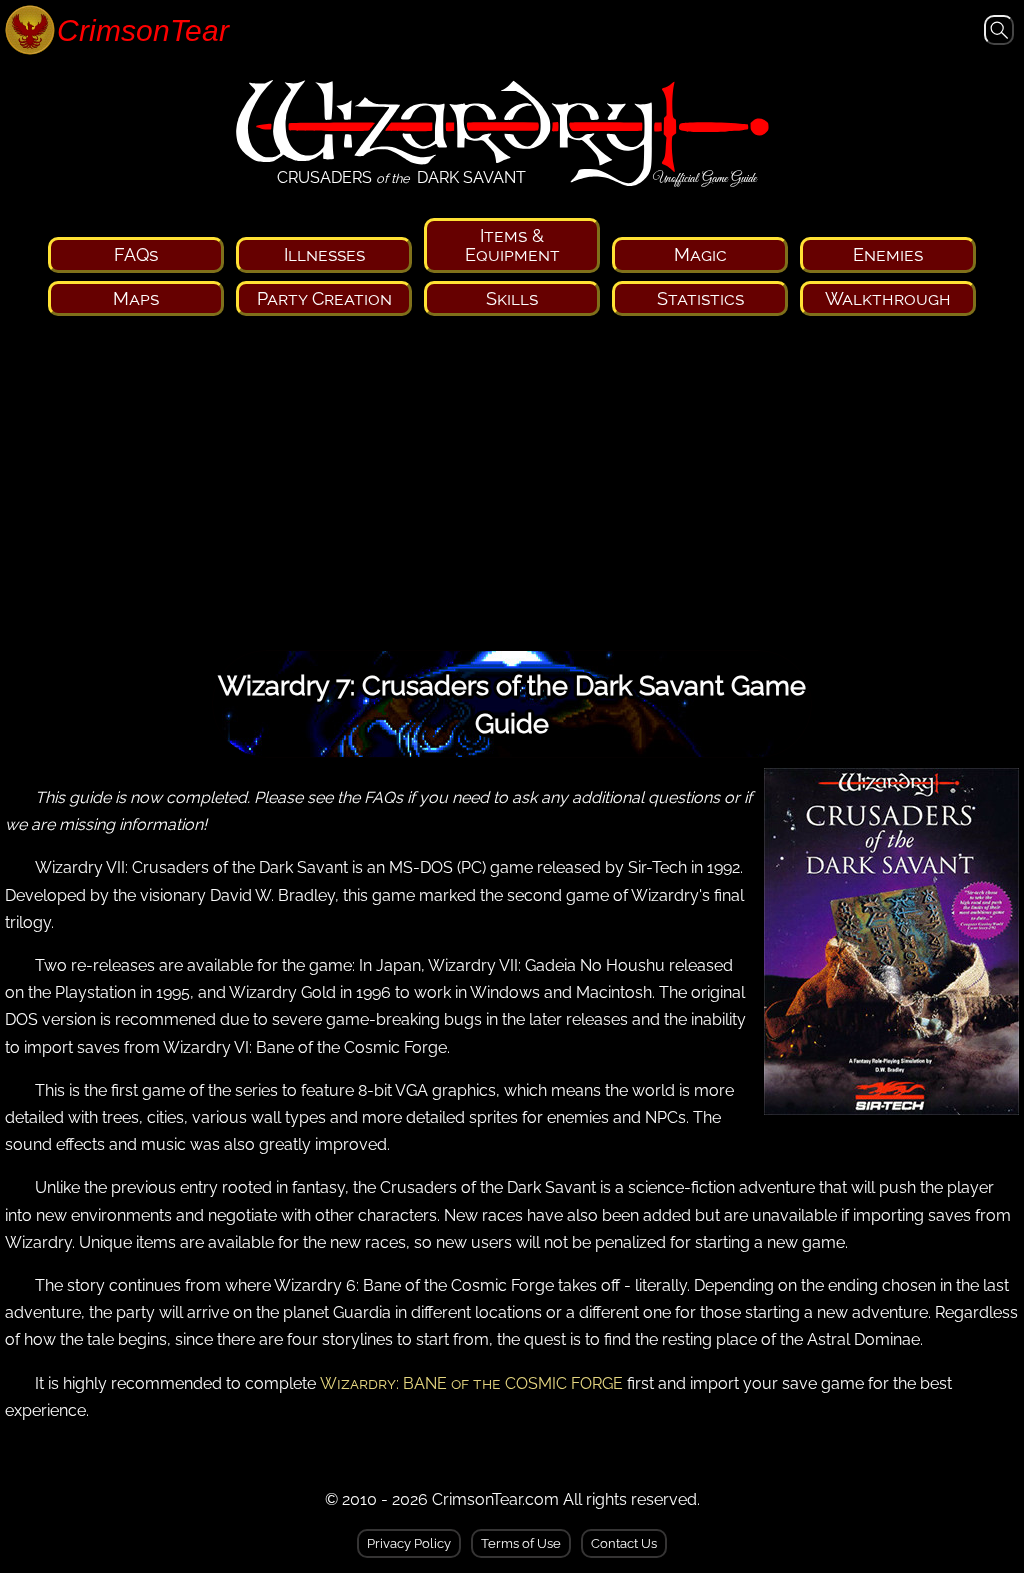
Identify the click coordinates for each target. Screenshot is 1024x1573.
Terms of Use (521, 1543)
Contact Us (624, 1543)
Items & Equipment (512, 245)
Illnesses (324, 254)
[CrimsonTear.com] (110, 32)
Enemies (888, 254)
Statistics (700, 298)
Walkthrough (888, 298)
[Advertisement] (512, 490)
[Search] (999, 34)
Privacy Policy (409, 1543)
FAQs (136, 254)
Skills (512, 298)
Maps (136, 298)
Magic (700, 254)
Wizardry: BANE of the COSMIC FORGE (471, 1383)
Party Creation (324, 298)
